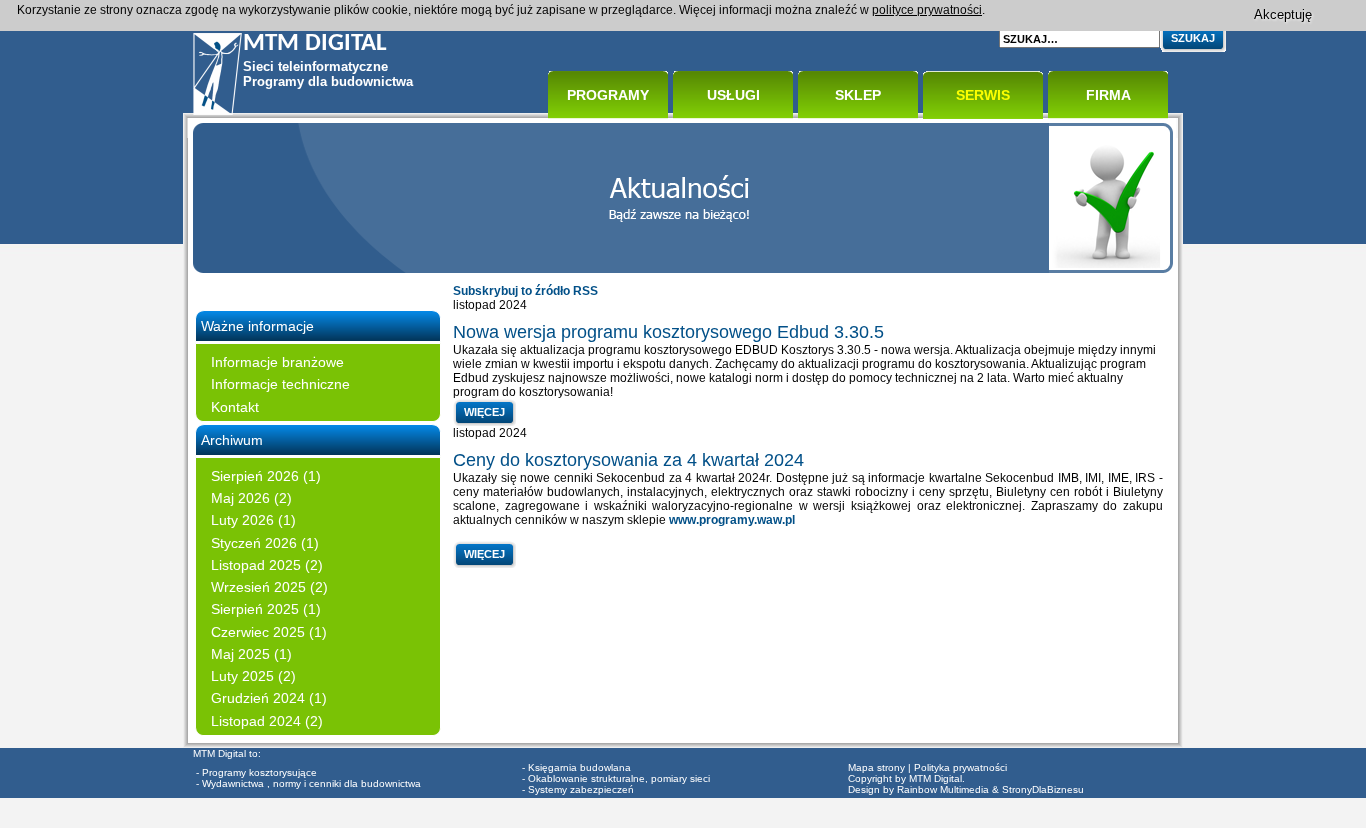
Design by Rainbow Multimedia (918, 789)
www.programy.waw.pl (733, 520)
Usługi (733, 95)
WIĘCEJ (484, 412)
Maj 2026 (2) (251, 498)
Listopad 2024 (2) (267, 721)
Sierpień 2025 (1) (266, 609)
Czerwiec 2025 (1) (269, 632)
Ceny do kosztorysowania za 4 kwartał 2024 (628, 460)
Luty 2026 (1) (253, 520)
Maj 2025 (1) (251, 654)
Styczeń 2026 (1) (265, 543)
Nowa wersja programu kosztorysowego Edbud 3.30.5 (668, 332)
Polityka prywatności (960, 767)
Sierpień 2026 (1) (266, 476)
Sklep (858, 95)
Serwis (983, 95)
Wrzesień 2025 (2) (269, 587)
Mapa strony (876, 767)
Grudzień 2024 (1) (269, 698)
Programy (608, 95)
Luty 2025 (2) (253, 676)
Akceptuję (1283, 14)
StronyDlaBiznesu (1043, 789)
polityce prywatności (927, 10)
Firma (1108, 95)
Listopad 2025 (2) (267, 565)
